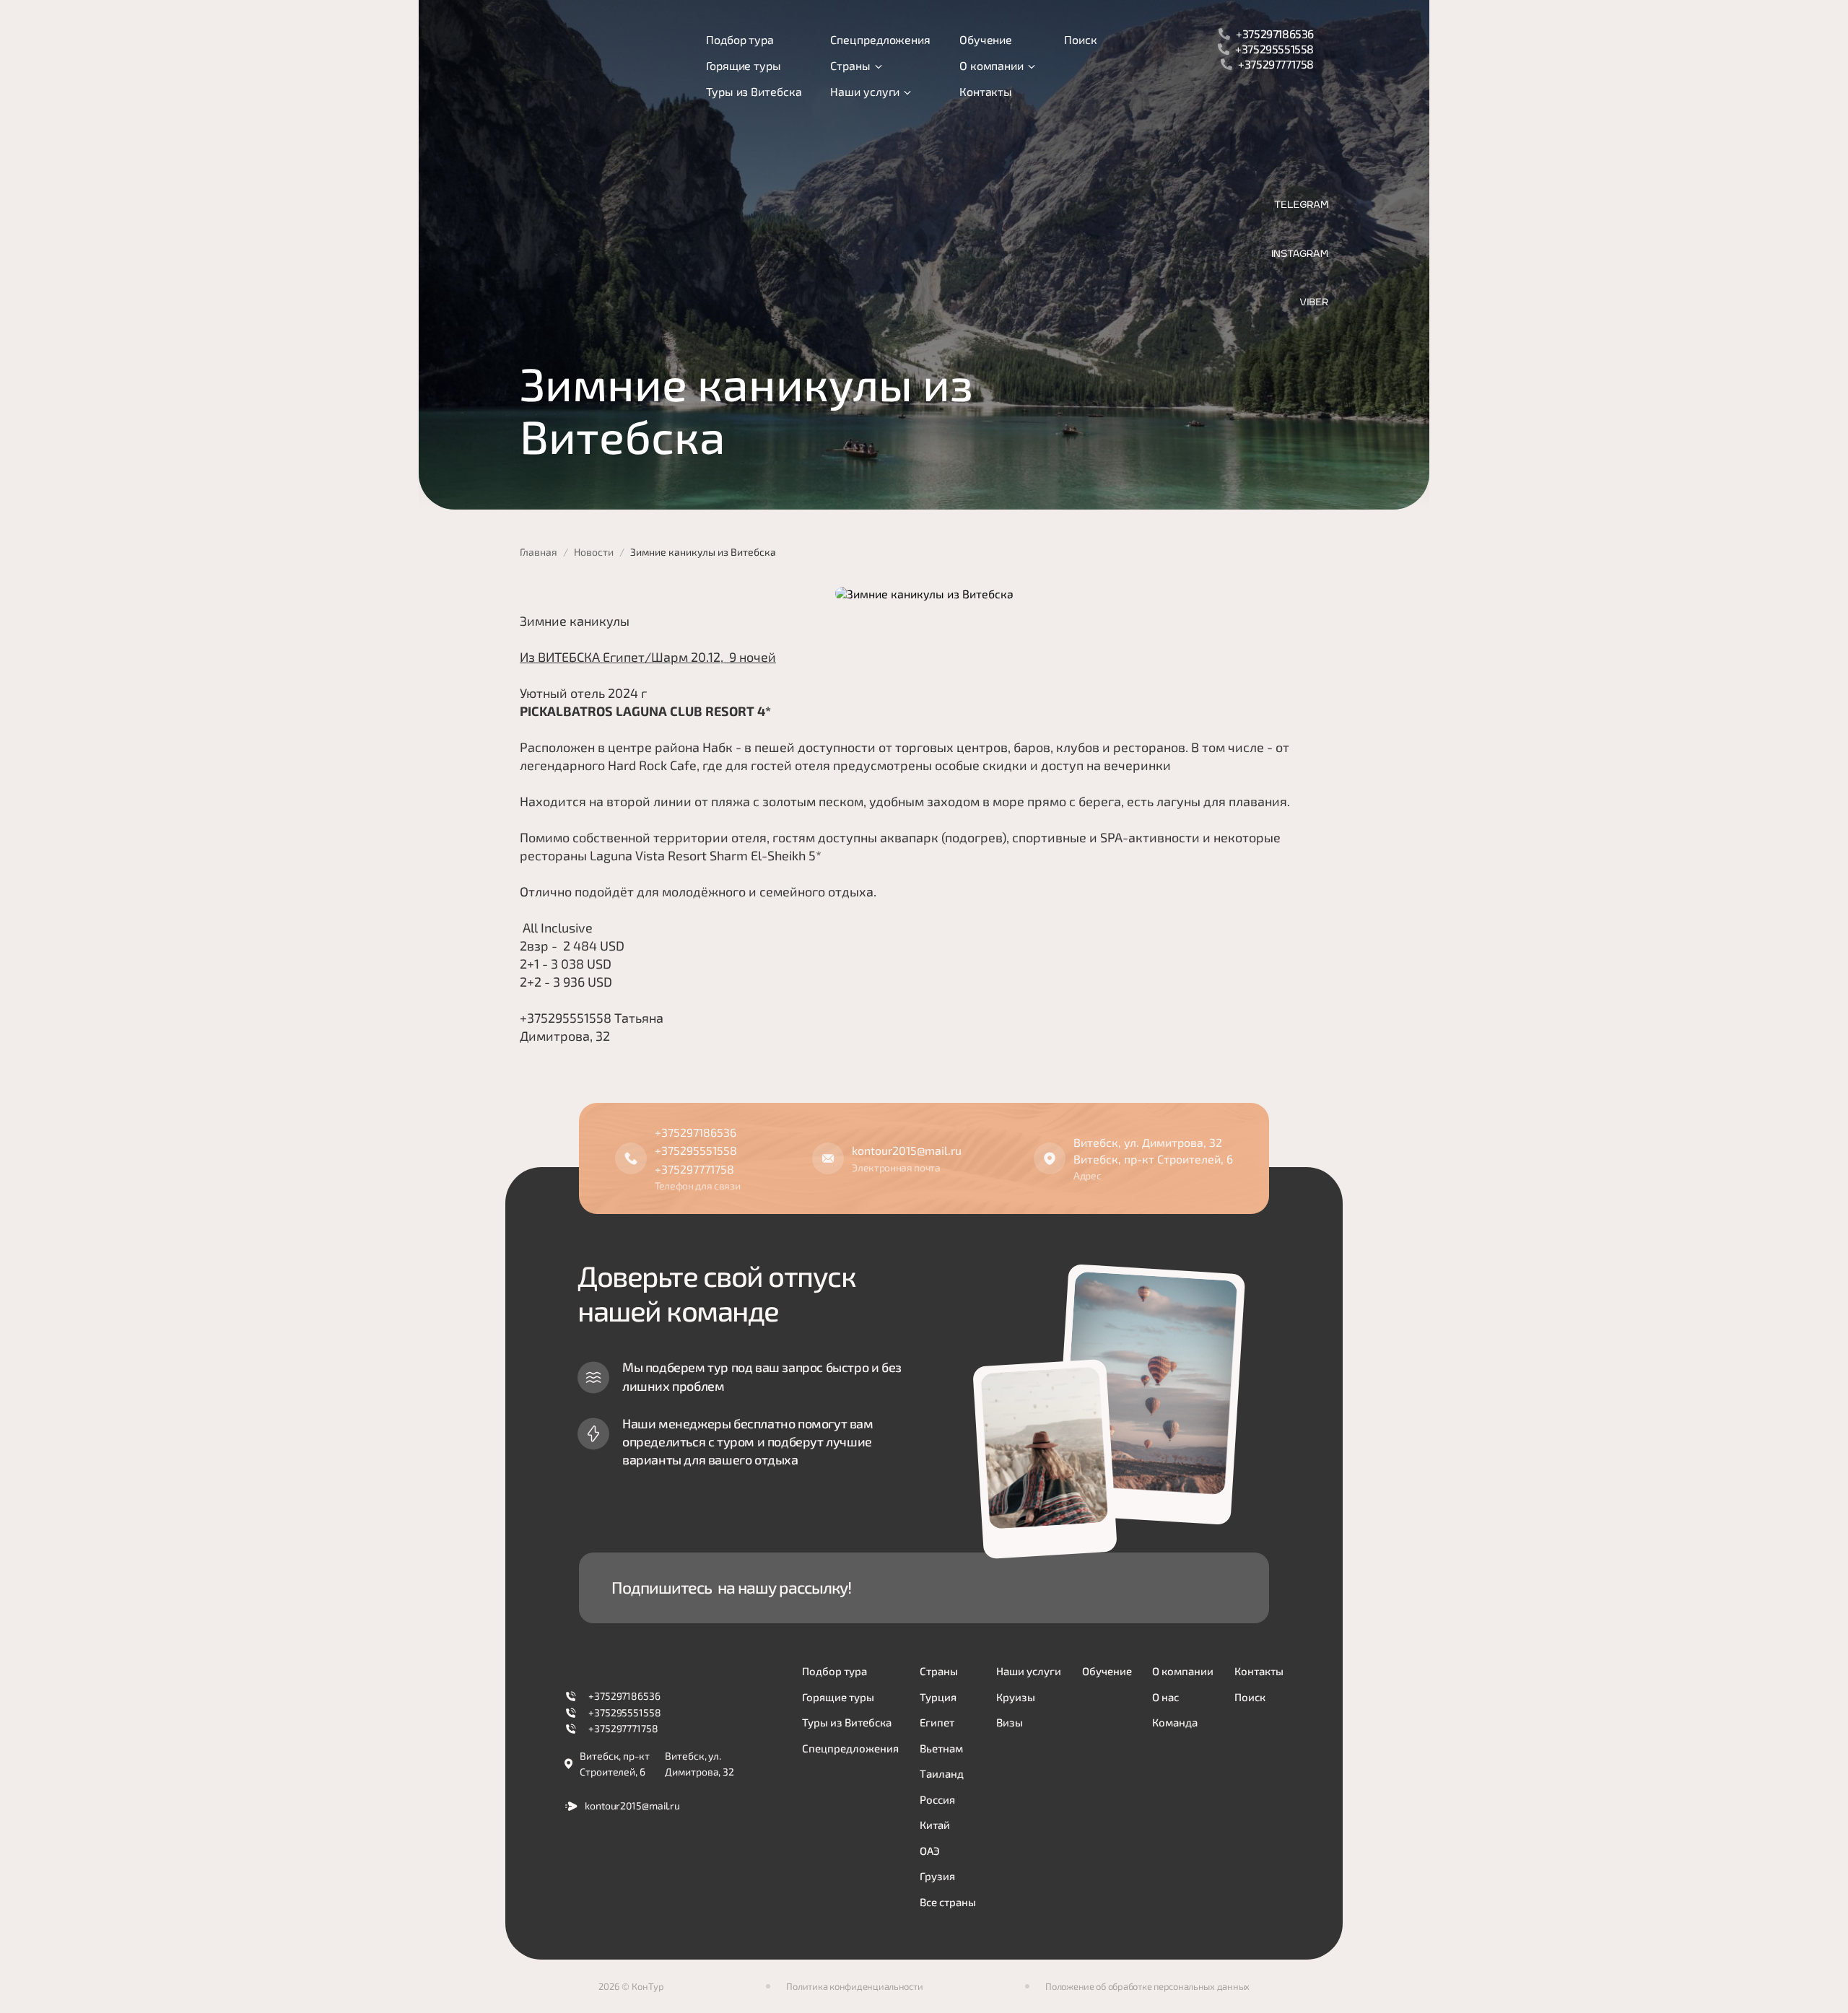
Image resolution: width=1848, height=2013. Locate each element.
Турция (938, 1697)
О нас (1165, 1697)
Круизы (1016, 1697)
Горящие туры (744, 65)
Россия (937, 1799)
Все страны (948, 1902)
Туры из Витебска (754, 91)
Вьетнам (941, 1748)
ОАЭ (930, 1851)
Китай (935, 1825)
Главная (539, 552)
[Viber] (1314, 302)
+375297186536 (1275, 34)
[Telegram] (1301, 205)
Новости (594, 552)
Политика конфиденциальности (854, 1986)
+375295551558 (1274, 49)
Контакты (986, 91)
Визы (1010, 1722)
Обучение (986, 39)
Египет (937, 1722)
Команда (1175, 1722)
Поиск (1081, 39)
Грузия (937, 1876)
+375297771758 (1276, 64)
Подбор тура (740, 39)
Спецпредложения (880, 39)
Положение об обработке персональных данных (1147, 1986)
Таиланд (942, 1773)
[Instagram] (1300, 254)
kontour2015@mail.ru (907, 1150)
